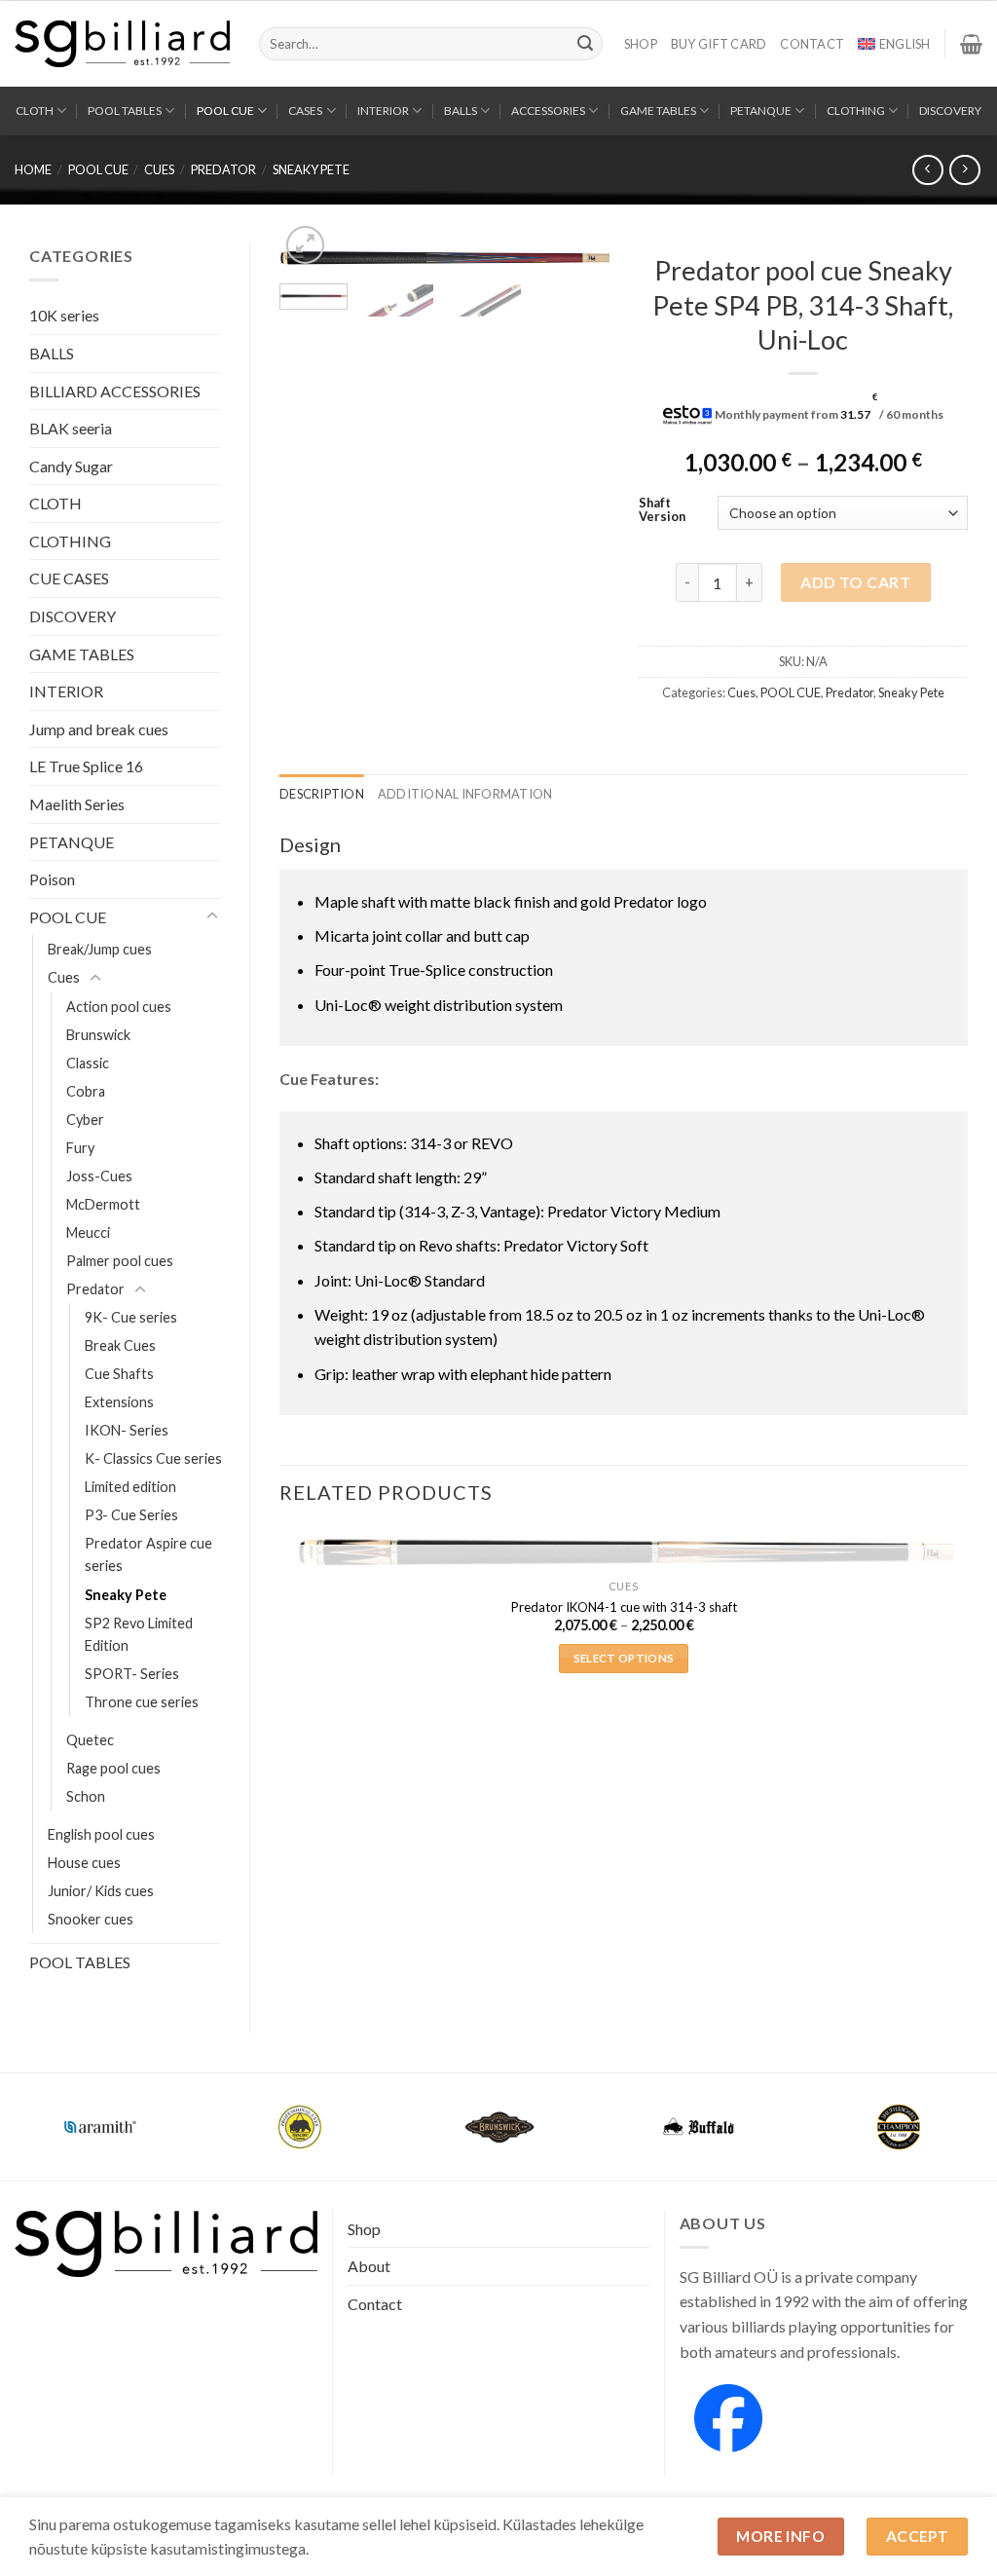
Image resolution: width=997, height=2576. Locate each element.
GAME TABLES (658, 111)
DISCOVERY (950, 111)
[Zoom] (305, 245)
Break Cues (120, 1345)
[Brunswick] (499, 2127)
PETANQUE (761, 111)
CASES (305, 111)
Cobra (86, 1091)
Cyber (85, 1120)
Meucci (88, 1232)
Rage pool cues (113, 1768)
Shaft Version (662, 510)
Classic (88, 1063)
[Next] (578, 272)
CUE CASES (69, 578)
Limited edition (130, 1487)
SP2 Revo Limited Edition (139, 1634)
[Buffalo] (699, 2127)
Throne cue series (142, 1702)
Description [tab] (322, 794)
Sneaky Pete (311, 169)
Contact (812, 44)
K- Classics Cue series (153, 1458)
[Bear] (299, 2127)
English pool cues (101, 1834)
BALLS (461, 111)
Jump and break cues (99, 729)
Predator (223, 169)
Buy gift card (719, 44)
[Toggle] (212, 916)
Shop (641, 44)
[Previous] (311, 272)
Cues (159, 169)
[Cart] (971, 44)
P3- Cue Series (131, 1515)
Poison (52, 879)
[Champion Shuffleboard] (898, 2127)
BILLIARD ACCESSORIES (115, 391)
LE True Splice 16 (86, 766)
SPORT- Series (132, 1674)
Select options (624, 1658)
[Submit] (585, 44)
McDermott (103, 1204)
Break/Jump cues (100, 949)
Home (33, 169)
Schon (86, 1796)
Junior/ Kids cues (101, 1891)
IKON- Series (127, 1430)
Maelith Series (77, 804)
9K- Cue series (131, 1317)
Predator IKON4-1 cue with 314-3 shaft (624, 1607)
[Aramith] (100, 2127)
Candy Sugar (71, 466)
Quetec (90, 1740)
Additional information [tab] (465, 794)
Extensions (119, 1402)
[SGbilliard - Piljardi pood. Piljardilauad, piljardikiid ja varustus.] (122, 44)
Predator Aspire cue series (148, 1554)
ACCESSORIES (548, 111)
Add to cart (855, 582)
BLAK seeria (71, 428)
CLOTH (35, 111)
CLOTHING (856, 111)
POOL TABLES (125, 111)
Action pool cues (119, 1007)
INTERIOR (383, 111)
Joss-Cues (99, 1176)
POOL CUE (225, 111)
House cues (84, 1863)
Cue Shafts (119, 1374)
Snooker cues (91, 1919)
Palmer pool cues (120, 1261)
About (369, 2266)
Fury (80, 1148)
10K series (64, 315)
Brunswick (98, 1035)
